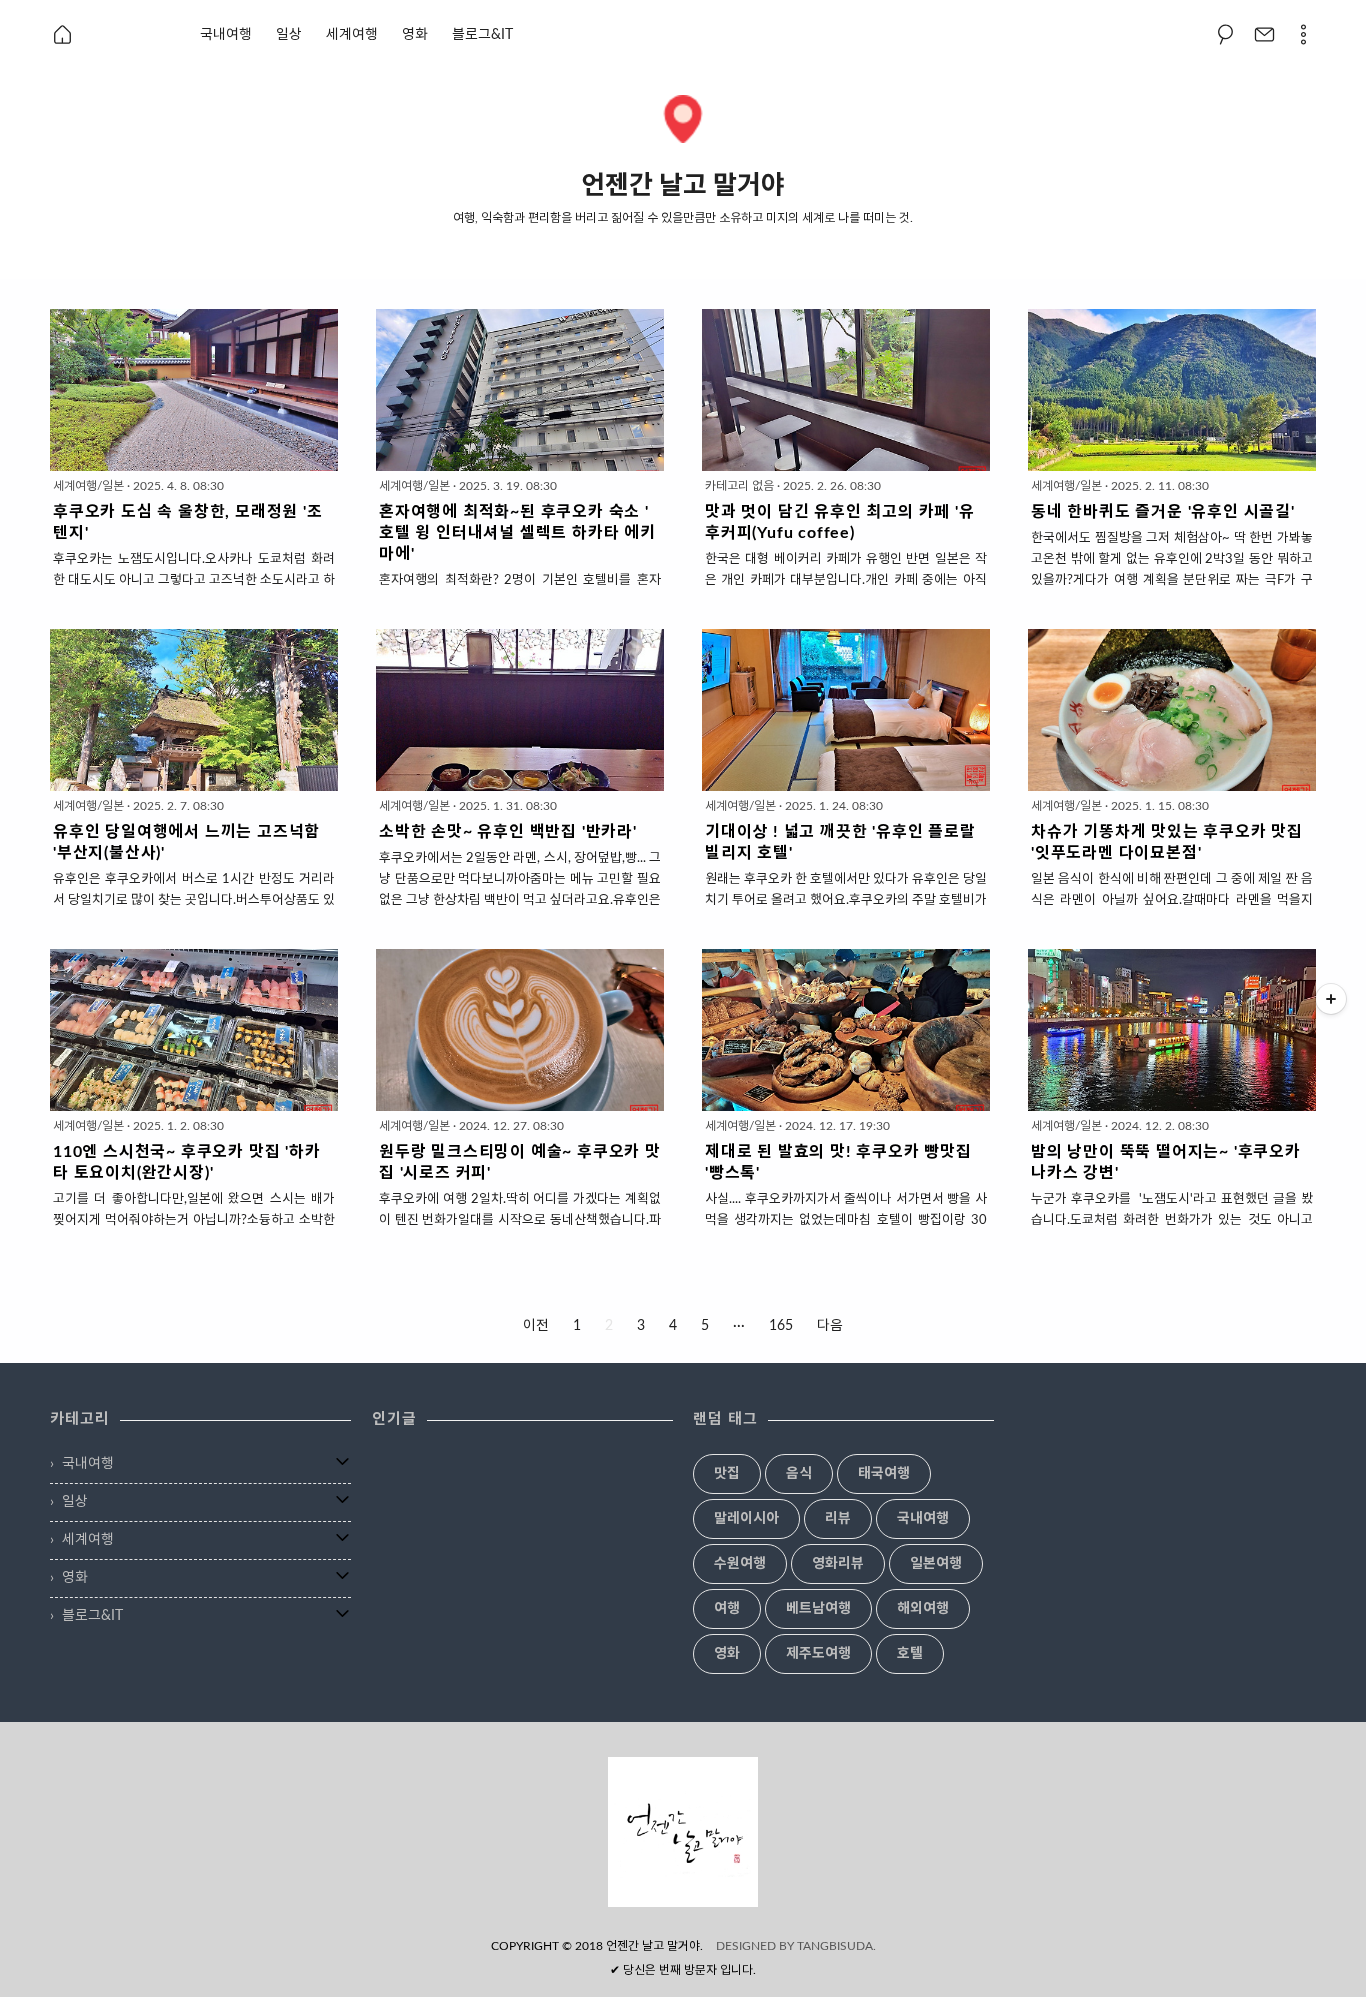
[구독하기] (1331, 999)
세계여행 (352, 35)
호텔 (910, 1654)
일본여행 (936, 1564)
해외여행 (923, 1609)
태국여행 (884, 1474)
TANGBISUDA (835, 1946)
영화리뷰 (838, 1564)
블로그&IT (482, 35)
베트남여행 (818, 1609)
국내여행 (226, 35)
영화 (415, 35)
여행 (727, 1609)
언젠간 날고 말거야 (653, 1946)
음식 (799, 1474)
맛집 (727, 1474)
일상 (289, 35)
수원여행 (740, 1564)
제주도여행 (818, 1654)
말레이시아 (746, 1519)
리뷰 (838, 1519)
